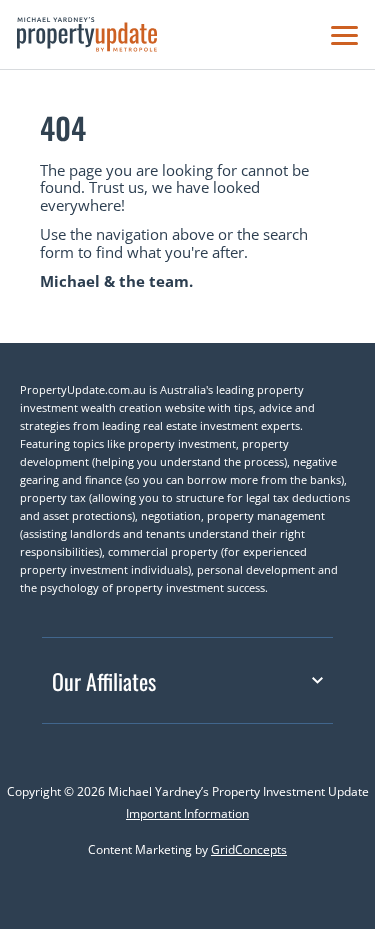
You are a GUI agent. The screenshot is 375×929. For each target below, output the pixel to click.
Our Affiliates (104, 681)
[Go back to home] (87, 34)
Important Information (187, 813)
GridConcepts (249, 849)
